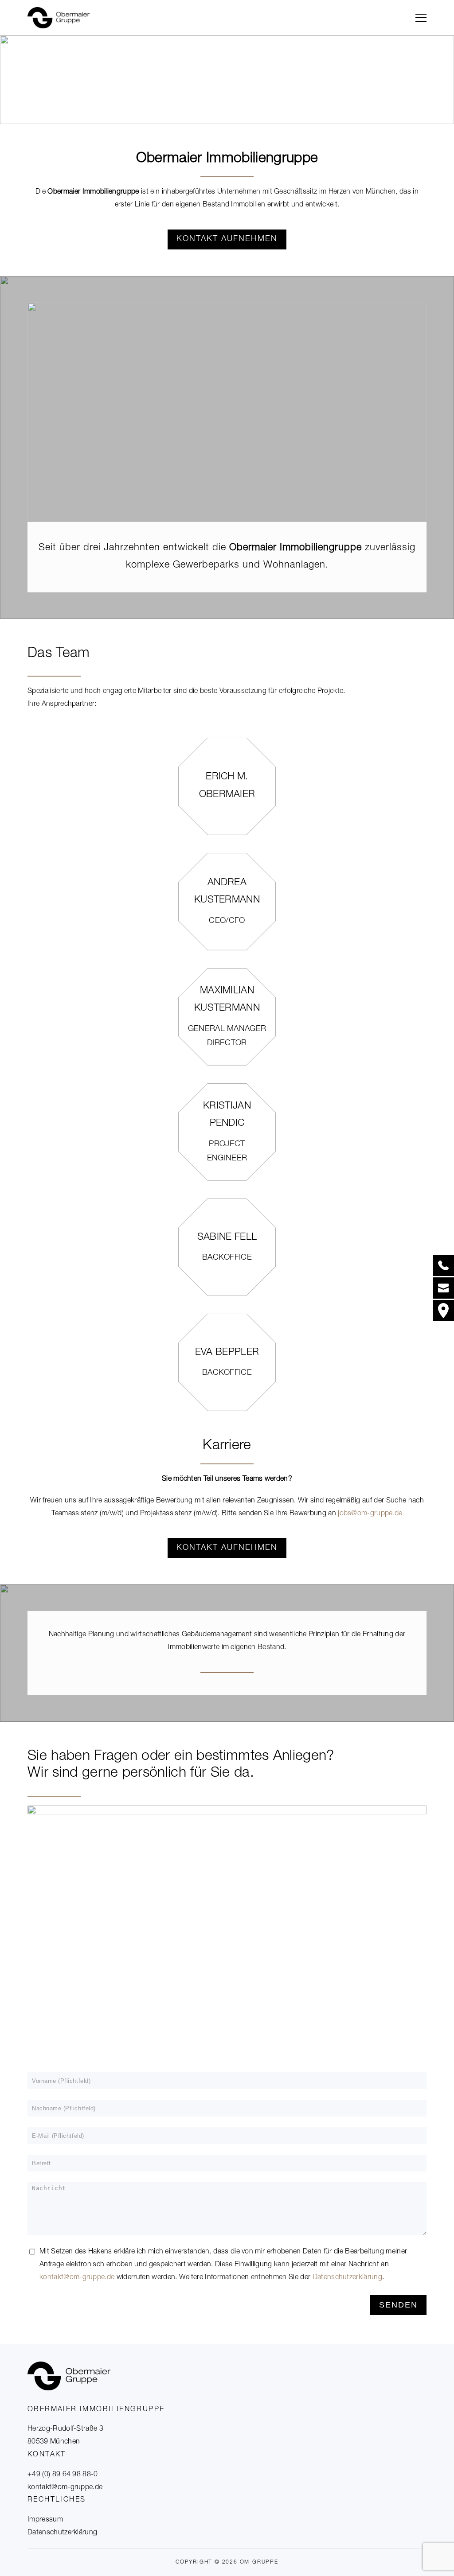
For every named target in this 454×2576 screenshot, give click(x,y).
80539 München (54, 2442)
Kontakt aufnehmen (227, 239)
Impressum (45, 2520)
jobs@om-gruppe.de (370, 1514)
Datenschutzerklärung (347, 2278)
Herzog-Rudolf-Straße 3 (65, 2429)
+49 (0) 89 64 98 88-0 (63, 2475)
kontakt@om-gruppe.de (65, 2488)
